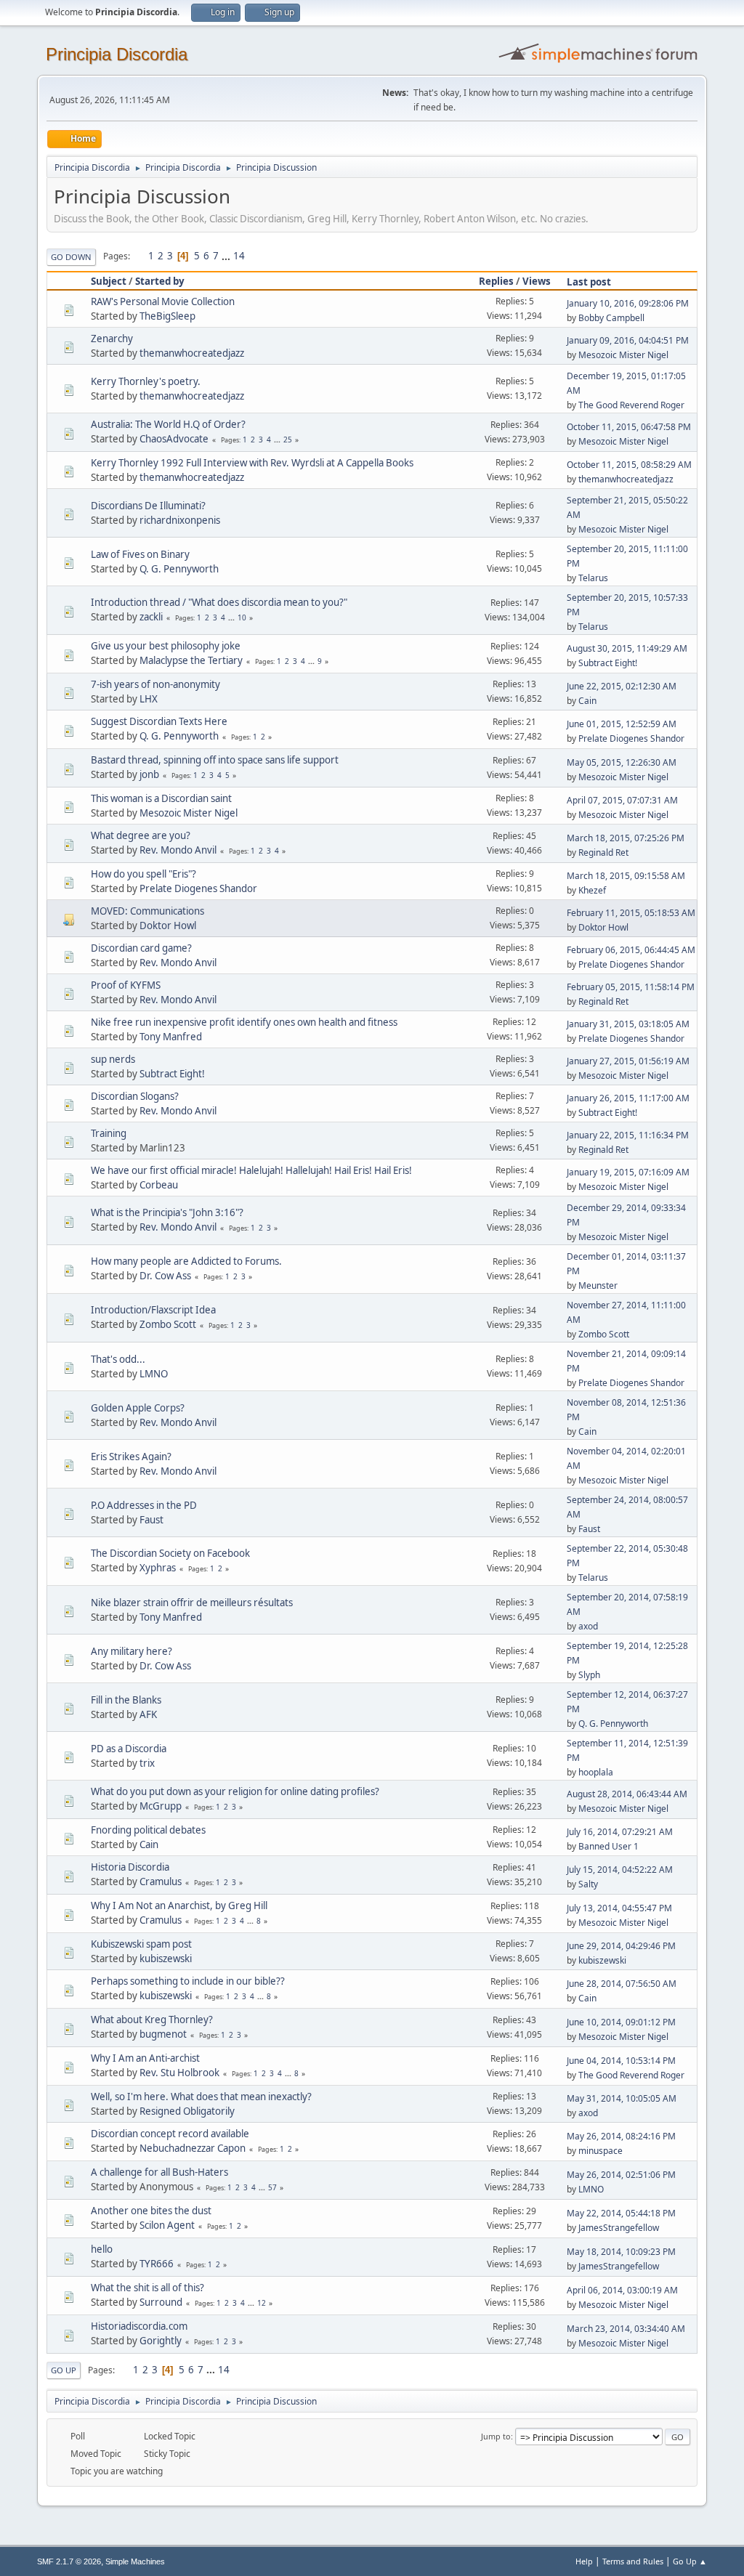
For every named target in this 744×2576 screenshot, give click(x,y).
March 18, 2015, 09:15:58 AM (626, 876)
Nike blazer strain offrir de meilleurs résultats (192, 1603)
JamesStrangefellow (619, 2228)
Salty (588, 1884)
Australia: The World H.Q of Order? (168, 424)
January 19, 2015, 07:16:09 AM (628, 1172)
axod (588, 1626)
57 (272, 2187)
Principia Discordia (117, 54)
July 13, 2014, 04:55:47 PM (619, 1908)
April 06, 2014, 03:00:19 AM (622, 2290)
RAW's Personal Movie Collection (163, 301)
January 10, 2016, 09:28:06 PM (628, 303)
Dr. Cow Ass (165, 1276)
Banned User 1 (608, 1846)
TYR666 (157, 2264)
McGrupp (161, 1806)
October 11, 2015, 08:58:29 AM (629, 465)
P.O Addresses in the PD (144, 1505)
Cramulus (161, 1882)
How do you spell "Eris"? (143, 874)
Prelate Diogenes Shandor (631, 738)
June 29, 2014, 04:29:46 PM (621, 1946)
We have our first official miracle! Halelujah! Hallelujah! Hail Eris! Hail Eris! (251, 1170)
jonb (149, 774)
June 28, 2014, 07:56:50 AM (622, 1984)
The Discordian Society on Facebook (170, 1553)
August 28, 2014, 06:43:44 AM (627, 1794)
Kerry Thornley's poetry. (146, 381)
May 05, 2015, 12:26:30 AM (622, 762)
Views (537, 281)
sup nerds (113, 1059)
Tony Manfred (171, 1037)
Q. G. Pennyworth (179, 569)
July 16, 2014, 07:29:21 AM (620, 1832)
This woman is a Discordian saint (161, 798)
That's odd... (118, 1359)
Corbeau (159, 1185)
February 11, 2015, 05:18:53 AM (631, 913)
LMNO (154, 1374)
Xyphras (158, 1568)
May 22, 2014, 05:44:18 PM (621, 2213)
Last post (589, 282)
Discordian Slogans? (135, 1096)
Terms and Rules (633, 2561)
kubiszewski (166, 1959)
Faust (151, 1520)
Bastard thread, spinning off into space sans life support (215, 760)
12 (262, 2303)
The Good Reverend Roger (631, 405)
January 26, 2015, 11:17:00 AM (628, 1098)
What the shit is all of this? (147, 2288)
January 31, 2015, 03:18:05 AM (628, 1024)
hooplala (596, 1772)
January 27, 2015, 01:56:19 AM (628, 1061)
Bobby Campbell (611, 318)
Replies (496, 281)
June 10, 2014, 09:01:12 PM (621, 2022)
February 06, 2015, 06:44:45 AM (631, 950)
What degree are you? (141, 835)
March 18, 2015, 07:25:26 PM (626, 838)
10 (242, 617)
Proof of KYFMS (126, 985)
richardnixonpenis (180, 520)
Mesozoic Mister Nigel (623, 355)
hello (102, 2249)
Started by (160, 281)
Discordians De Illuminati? (148, 506)
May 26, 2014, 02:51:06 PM (621, 2175)
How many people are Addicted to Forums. (186, 1261)
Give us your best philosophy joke (166, 646)
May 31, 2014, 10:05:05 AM (622, 2098)
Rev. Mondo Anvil (178, 850)
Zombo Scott (168, 1324)
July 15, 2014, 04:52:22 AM (620, 1870)
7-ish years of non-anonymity (155, 684)
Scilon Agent (167, 2225)
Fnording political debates (148, 1830)
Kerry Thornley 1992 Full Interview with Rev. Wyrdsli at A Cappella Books (252, 463)
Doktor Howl (168, 926)
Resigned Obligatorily (187, 2111)
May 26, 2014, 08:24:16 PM (621, 2136)
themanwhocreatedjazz (192, 353)
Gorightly (161, 2341)
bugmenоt (163, 2034)
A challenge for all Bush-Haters (159, 2172)
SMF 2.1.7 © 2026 (69, 2561)
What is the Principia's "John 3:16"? (167, 1212)
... (227, 256)
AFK (148, 1714)
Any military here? (132, 1651)
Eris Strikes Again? (131, 1457)
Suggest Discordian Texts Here (159, 721)
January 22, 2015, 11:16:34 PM (628, 1135)
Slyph (589, 1675)
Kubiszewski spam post (141, 1944)
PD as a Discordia (129, 1749)
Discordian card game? (141, 948)
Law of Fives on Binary (140, 554)
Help (584, 2561)
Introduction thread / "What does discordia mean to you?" (219, 602)
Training (109, 1133)
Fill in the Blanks (126, 1700)
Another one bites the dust (151, 2211)
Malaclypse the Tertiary (191, 660)
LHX (149, 699)
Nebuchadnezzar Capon (193, 2148)
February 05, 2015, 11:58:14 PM (631, 987)
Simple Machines (135, 2561)
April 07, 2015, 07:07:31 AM (622, 800)
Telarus (593, 578)
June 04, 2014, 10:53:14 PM (621, 2061)
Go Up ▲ (690, 2561)
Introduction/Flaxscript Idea (153, 1310)
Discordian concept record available (170, 2134)
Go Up (64, 2370)
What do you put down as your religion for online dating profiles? (235, 1791)
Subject (109, 281)
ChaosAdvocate (174, 439)
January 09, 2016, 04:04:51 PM (628, 340)
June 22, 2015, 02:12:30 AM (622, 686)
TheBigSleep (167, 316)
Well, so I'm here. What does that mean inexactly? (201, 2097)
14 (239, 256)
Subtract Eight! (608, 663)
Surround (161, 2302)
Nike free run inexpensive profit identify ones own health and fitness (244, 1022)
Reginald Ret (603, 852)
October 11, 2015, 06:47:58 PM (629, 427)
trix (147, 1763)
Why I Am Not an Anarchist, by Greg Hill (179, 1905)
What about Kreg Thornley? (152, 2020)
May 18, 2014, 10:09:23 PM (621, 2252)
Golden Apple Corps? (138, 1408)
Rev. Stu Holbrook (179, 2073)
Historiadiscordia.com (139, 2326)
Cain (587, 701)
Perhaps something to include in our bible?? (188, 1981)
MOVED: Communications (147, 911)
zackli (151, 617)
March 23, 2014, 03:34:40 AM (626, 2329)
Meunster (598, 1285)
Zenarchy (112, 339)
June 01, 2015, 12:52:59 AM (622, 724)
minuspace (601, 2151)
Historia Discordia (130, 1867)
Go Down (71, 257)
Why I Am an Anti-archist (145, 2058)
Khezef (592, 890)
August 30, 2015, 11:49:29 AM (627, 648)
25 (288, 440)
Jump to (496, 2436)
